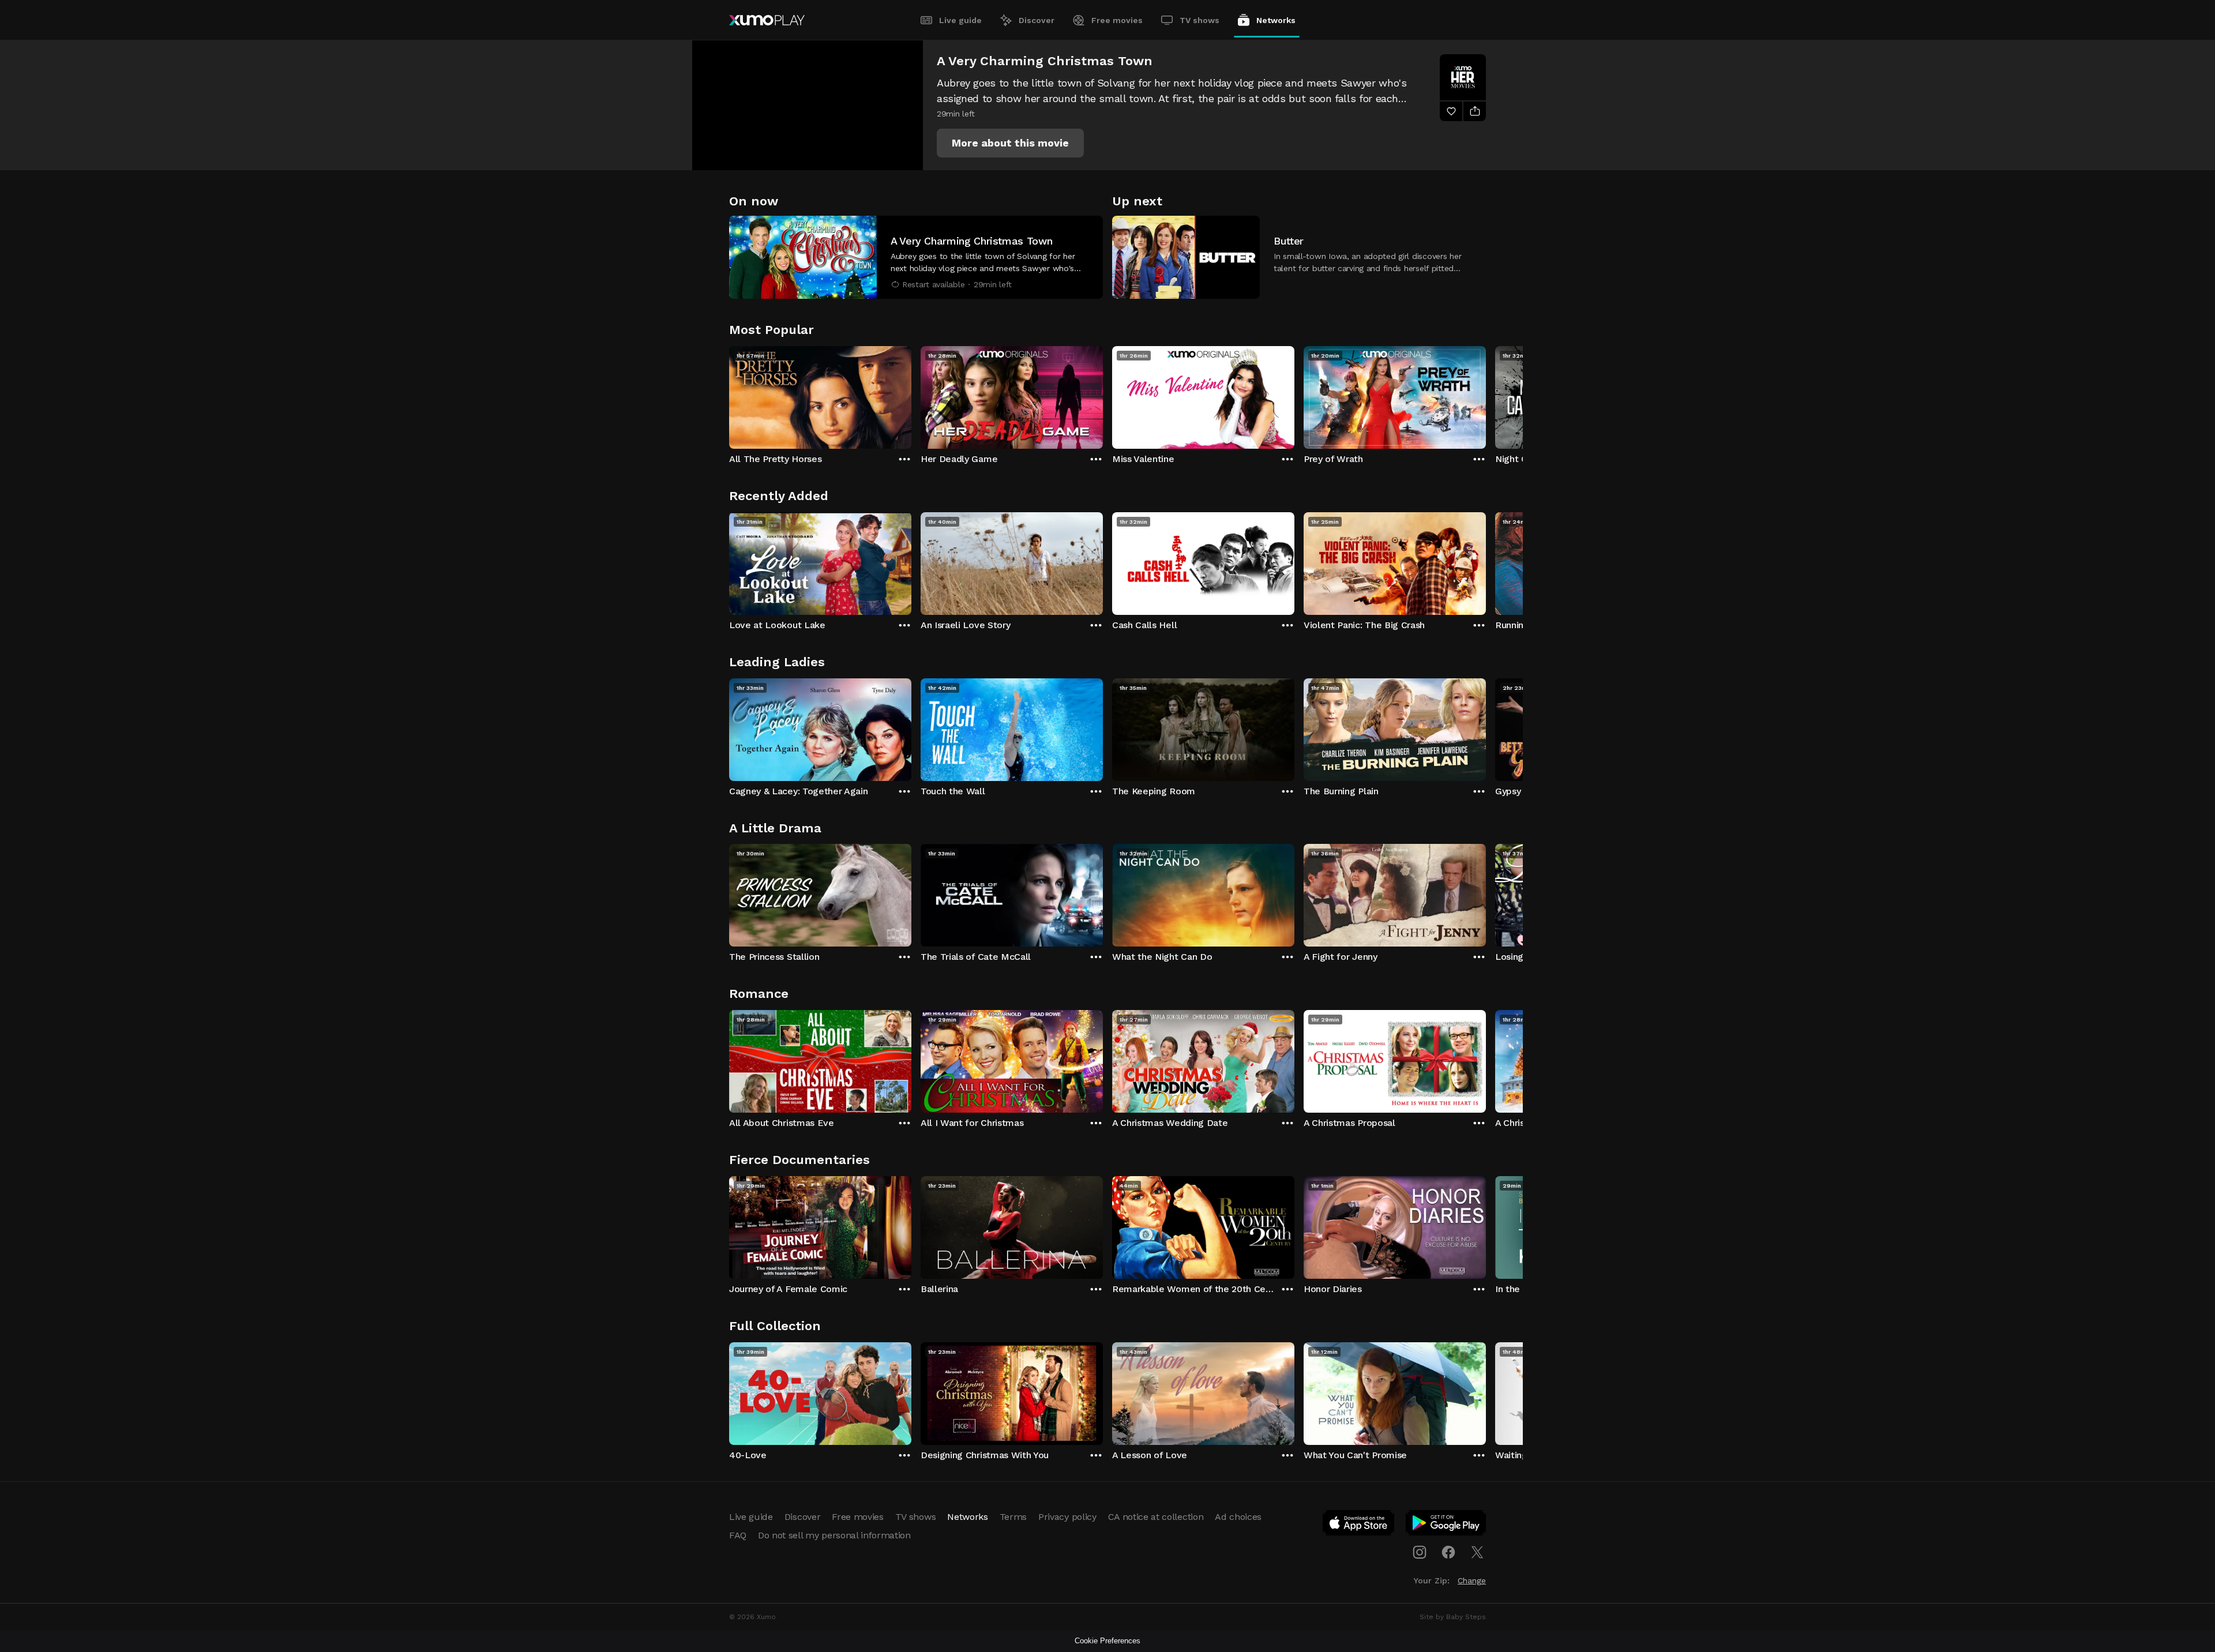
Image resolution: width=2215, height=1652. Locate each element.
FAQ (738, 1535)
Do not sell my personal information (834, 1535)
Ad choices (1238, 1517)
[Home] (767, 20)
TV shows (1200, 20)
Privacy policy (1067, 1517)
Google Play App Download (1446, 1525)
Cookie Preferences (1107, 1641)
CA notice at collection (1156, 1517)
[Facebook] (1448, 1552)
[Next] (1486, 395)
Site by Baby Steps (1453, 1617)
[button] (1010, 143)
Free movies (1117, 20)
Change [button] (1472, 1580)
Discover (1037, 20)
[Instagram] (1420, 1552)
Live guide (960, 20)
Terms (1013, 1517)
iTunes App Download (1359, 1525)
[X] (1477, 1552)
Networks (1276, 20)
